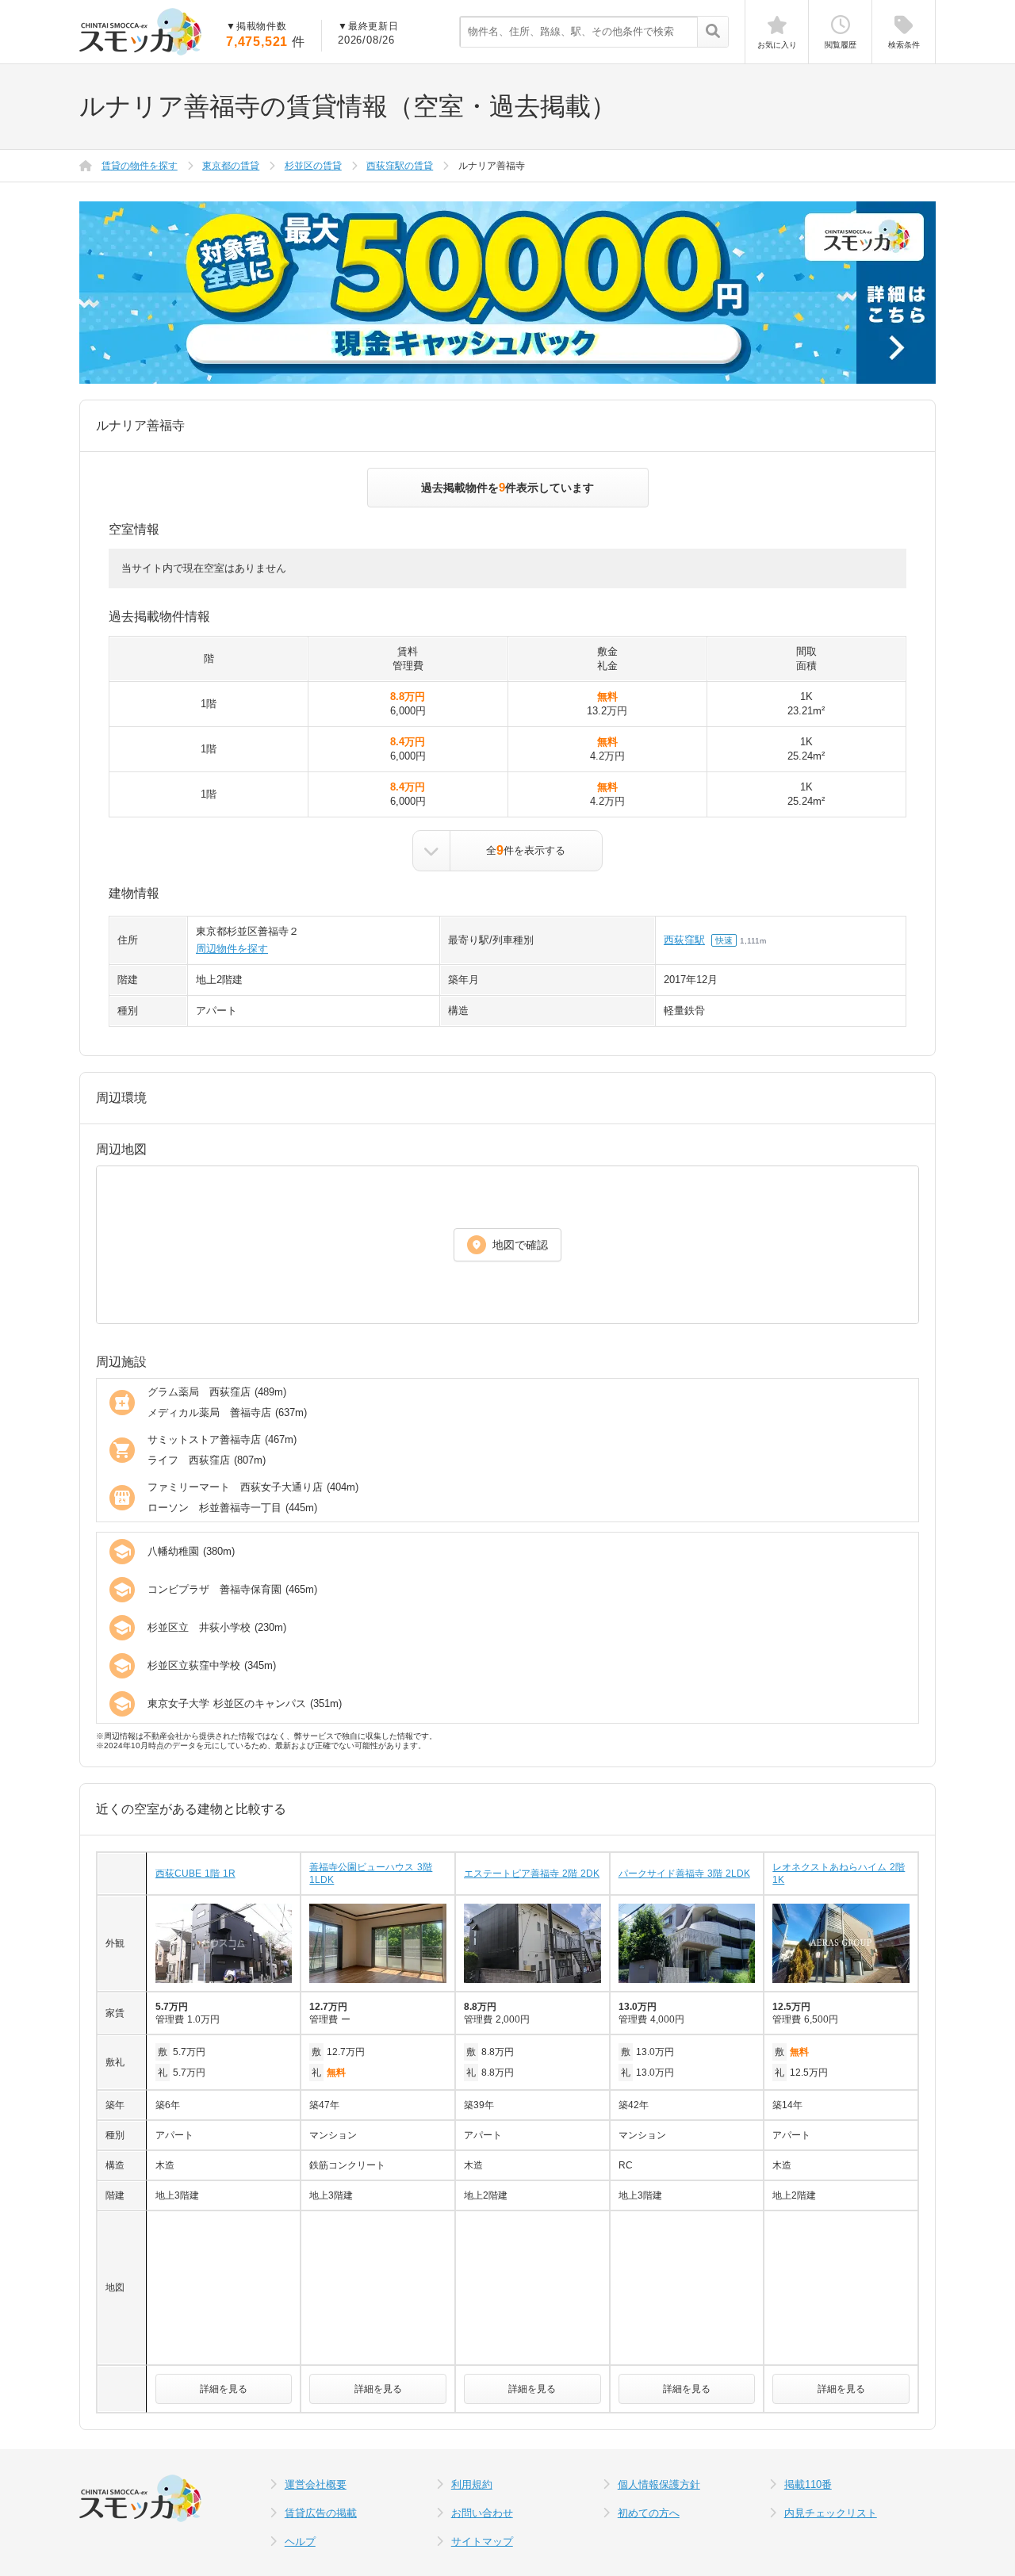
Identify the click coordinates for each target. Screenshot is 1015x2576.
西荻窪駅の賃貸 (400, 166)
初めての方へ (649, 2513)
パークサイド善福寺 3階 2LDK (684, 1874)
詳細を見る (224, 2389)
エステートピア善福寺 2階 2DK (532, 1874)
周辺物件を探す (232, 949)
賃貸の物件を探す (140, 166)
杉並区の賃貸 (313, 166)
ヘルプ (300, 2542)
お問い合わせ (482, 2513)
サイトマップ (482, 2542)
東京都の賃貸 (231, 166)
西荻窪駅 (684, 940)
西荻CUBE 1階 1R (195, 1874)
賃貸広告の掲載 (321, 2513)
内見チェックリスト (831, 2513)
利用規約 (472, 2484)
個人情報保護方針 (659, 2484)
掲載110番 (808, 2484)
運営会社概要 (316, 2484)
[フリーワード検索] (712, 33)
